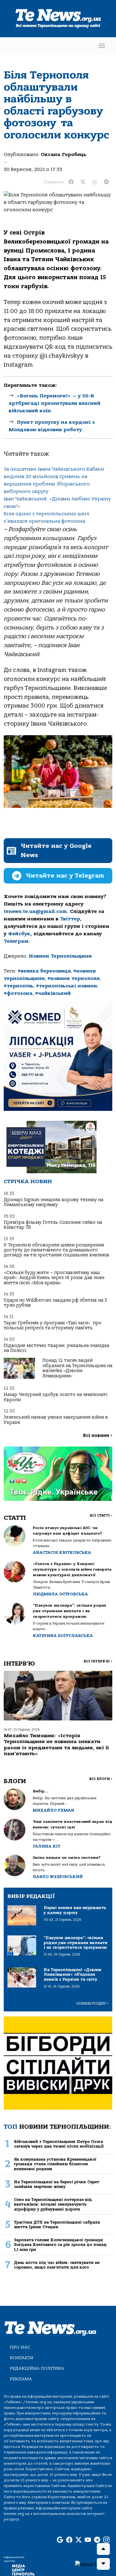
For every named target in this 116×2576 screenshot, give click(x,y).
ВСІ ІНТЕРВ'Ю (98, 1661)
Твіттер (70, 919)
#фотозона (18, 993)
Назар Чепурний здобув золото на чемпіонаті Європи (56, 1397)
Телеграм (16, 941)
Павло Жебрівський (58, 1877)
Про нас (20, 2347)
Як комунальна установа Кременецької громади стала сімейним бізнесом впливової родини (55, 2164)
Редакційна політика (37, 2368)
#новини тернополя (73, 978)
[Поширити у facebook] (71, 182)
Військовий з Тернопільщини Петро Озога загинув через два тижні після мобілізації (59, 2144)
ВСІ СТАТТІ (101, 1516)
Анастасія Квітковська (62, 1552)
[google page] (60, 2540)
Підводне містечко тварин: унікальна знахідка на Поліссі (56, 1348)
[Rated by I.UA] (93, 2564)
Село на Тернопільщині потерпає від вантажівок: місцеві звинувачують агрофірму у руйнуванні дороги (53, 2204)
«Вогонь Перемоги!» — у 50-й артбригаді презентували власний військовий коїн (55, 403)
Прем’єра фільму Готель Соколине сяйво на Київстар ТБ (53, 1225)
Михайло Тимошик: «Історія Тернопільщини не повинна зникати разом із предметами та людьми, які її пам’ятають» (56, 1745)
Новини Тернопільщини (60, 956)
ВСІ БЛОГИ (101, 1779)
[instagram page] (106, 2540)
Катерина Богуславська (63, 1636)
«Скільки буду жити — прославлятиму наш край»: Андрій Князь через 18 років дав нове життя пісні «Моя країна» (54, 1278)
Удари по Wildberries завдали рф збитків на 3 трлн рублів (55, 1303)
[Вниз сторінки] (103, 2564)
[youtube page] (88, 2540)
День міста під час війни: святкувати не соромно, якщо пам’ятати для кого (57, 2265)
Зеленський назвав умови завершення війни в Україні (56, 1420)
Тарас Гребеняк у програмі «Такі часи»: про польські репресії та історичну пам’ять (53, 1325)
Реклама (21, 2379)
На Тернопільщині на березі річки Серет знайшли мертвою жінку (57, 2184)
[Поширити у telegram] (106, 182)
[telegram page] (97, 2540)
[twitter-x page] (79, 2540)
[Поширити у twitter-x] (83, 182)
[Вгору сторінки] (103, 2549)
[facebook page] (69, 2540)
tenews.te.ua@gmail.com (35, 911)
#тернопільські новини (67, 986)
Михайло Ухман (54, 1810)
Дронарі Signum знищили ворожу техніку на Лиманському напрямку (54, 1202)
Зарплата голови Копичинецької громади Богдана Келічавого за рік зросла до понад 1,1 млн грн (60, 2245)
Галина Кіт (47, 1846)
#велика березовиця (44, 971)
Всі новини (98, 1436)
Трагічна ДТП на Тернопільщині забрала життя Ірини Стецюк (57, 2225)
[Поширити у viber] (95, 182)
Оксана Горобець (64, 154)
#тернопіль (19, 986)
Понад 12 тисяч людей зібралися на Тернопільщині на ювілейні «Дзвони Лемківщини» (77, 1368)
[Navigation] (102, 46)
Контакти (22, 2358)
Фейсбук (19, 934)
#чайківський (53, 993)
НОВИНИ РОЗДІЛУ (92, 2004)
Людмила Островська (60, 1594)
